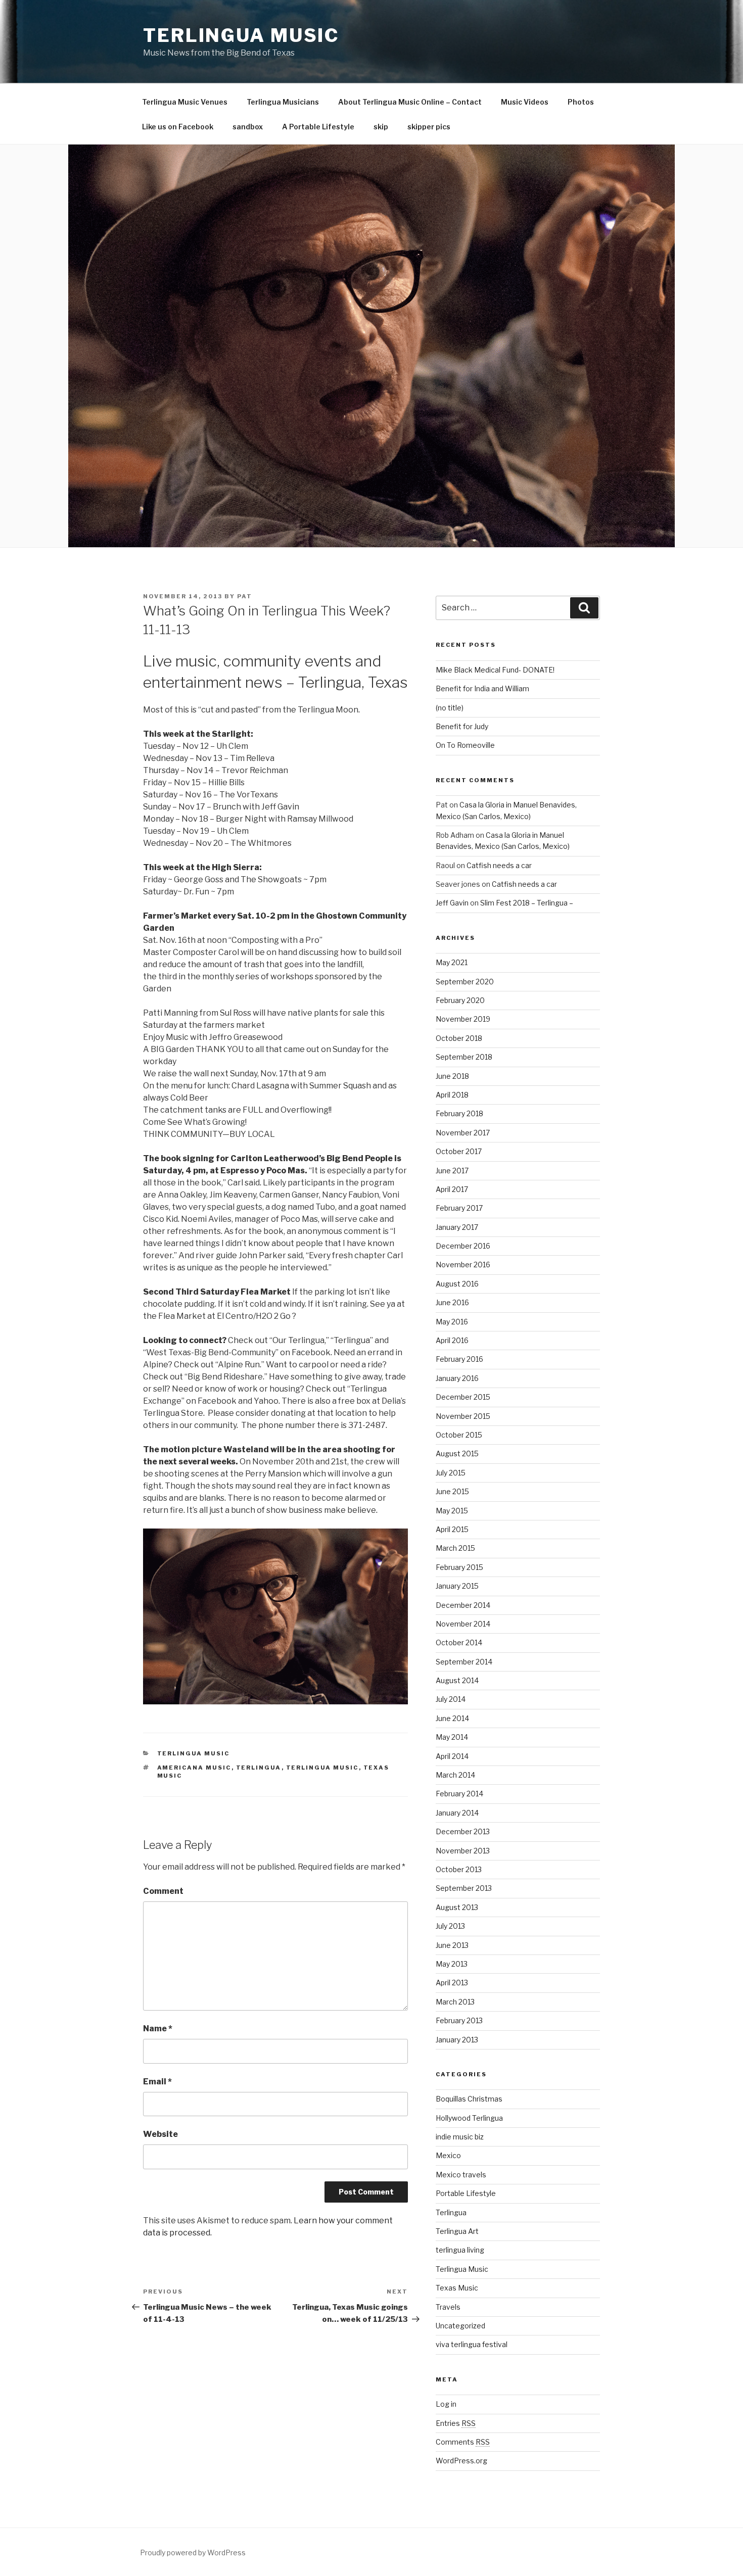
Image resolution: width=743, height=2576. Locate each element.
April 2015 (452, 1529)
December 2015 (463, 1397)
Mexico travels (461, 2175)
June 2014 (452, 1718)
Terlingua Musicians (283, 102)
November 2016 (463, 1265)
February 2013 (459, 2020)
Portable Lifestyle (466, 2193)
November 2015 (463, 1416)
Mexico (448, 2155)
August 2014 (457, 1680)
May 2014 (452, 1737)
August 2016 (457, 1284)
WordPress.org (461, 2461)
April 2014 (452, 1756)
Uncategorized (460, 2326)
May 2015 (452, 1511)
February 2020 (460, 1000)
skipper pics (429, 127)
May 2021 (452, 962)
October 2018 (459, 1038)
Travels (448, 2307)
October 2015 (459, 1435)
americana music (194, 1768)
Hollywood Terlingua (469, 2118)
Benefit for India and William (482, 688)
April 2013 (452, 1983)
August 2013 (457, 1907)
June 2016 (452, 1302)
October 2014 (459, 1642)
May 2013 (452, 1964)
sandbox (248, 127)
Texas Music (457, 2288)
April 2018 (452, 1095)
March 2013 (455, 2002)
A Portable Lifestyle (318, 127)
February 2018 (459, 1113)
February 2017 (459, 1208)
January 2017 (457, 1227)
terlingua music (322, 1768)
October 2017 (459, 1151)
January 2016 (457, 1378)
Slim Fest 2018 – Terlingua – (527, 903)
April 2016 (452, 1340)
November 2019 (463, 1019)
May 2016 (452, 1322)
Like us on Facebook (178, 127)
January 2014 (457, 1813)
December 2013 (463, 1831)
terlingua (259, 1768)
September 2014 (464, 1662)
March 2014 (455, 1775)
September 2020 (465, 982)
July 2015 (451, 1473)
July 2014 (451, 1699)
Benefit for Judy (462, 726)
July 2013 (450, 1926)
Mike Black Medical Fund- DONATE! (495, 670)
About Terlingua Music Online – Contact (410, 102)
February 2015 (459, 1567)
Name (158, 2029)
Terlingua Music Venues (185, 102)
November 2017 (463, 1133)
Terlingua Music (241, 35)
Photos (581, 102)
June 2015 (452, 1491)
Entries (456, 2423)
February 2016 (459, 1359)
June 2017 (452, 1171)
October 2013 (459, 1869)
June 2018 (452, 1076)
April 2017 (452, 1189)
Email (157, 2082)
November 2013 (463, 1851)
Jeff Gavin (452, 903)
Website (160, 2134)
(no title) (450, 708)
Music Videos (525, 102)
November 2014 (463, 1624)
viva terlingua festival (472, 2344)
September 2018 (464, 1057)
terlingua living (460, 2250)
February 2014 (459, 1794)
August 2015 (457, 1453)
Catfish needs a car (499, 865)
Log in (446, 2404)
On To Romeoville (465, 745)
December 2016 (463, 1246)
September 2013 (464, 1888)
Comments (463, 2442)
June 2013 (452, 1945)
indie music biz (460, 2137)
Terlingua (451, 2212)
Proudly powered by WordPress (193, 2553)
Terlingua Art (457, 2231)
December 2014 (463, 1605)
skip (381, 127)
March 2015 (455, 1548)
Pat (245, 596)
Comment (163, 1891)
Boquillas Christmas (469, 2099)
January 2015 (457, 1586)
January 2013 (457, 2040)
